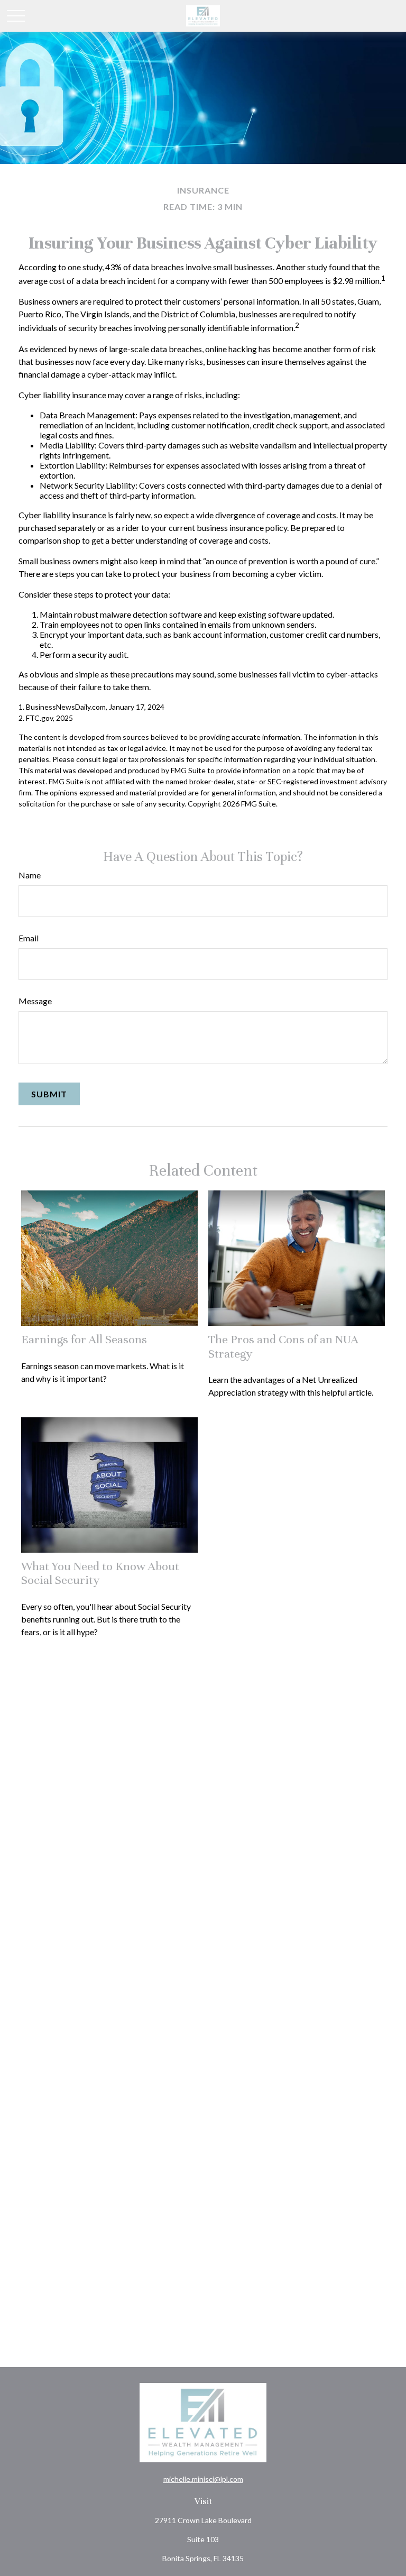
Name (30, 875)
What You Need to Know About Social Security (100, 1573)
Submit (49, 1094)
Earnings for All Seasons (84, 1339)
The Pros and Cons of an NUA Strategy (283, 1346)
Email (29, 938)
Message (35, 1001)
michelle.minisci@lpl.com (203, 2479)
